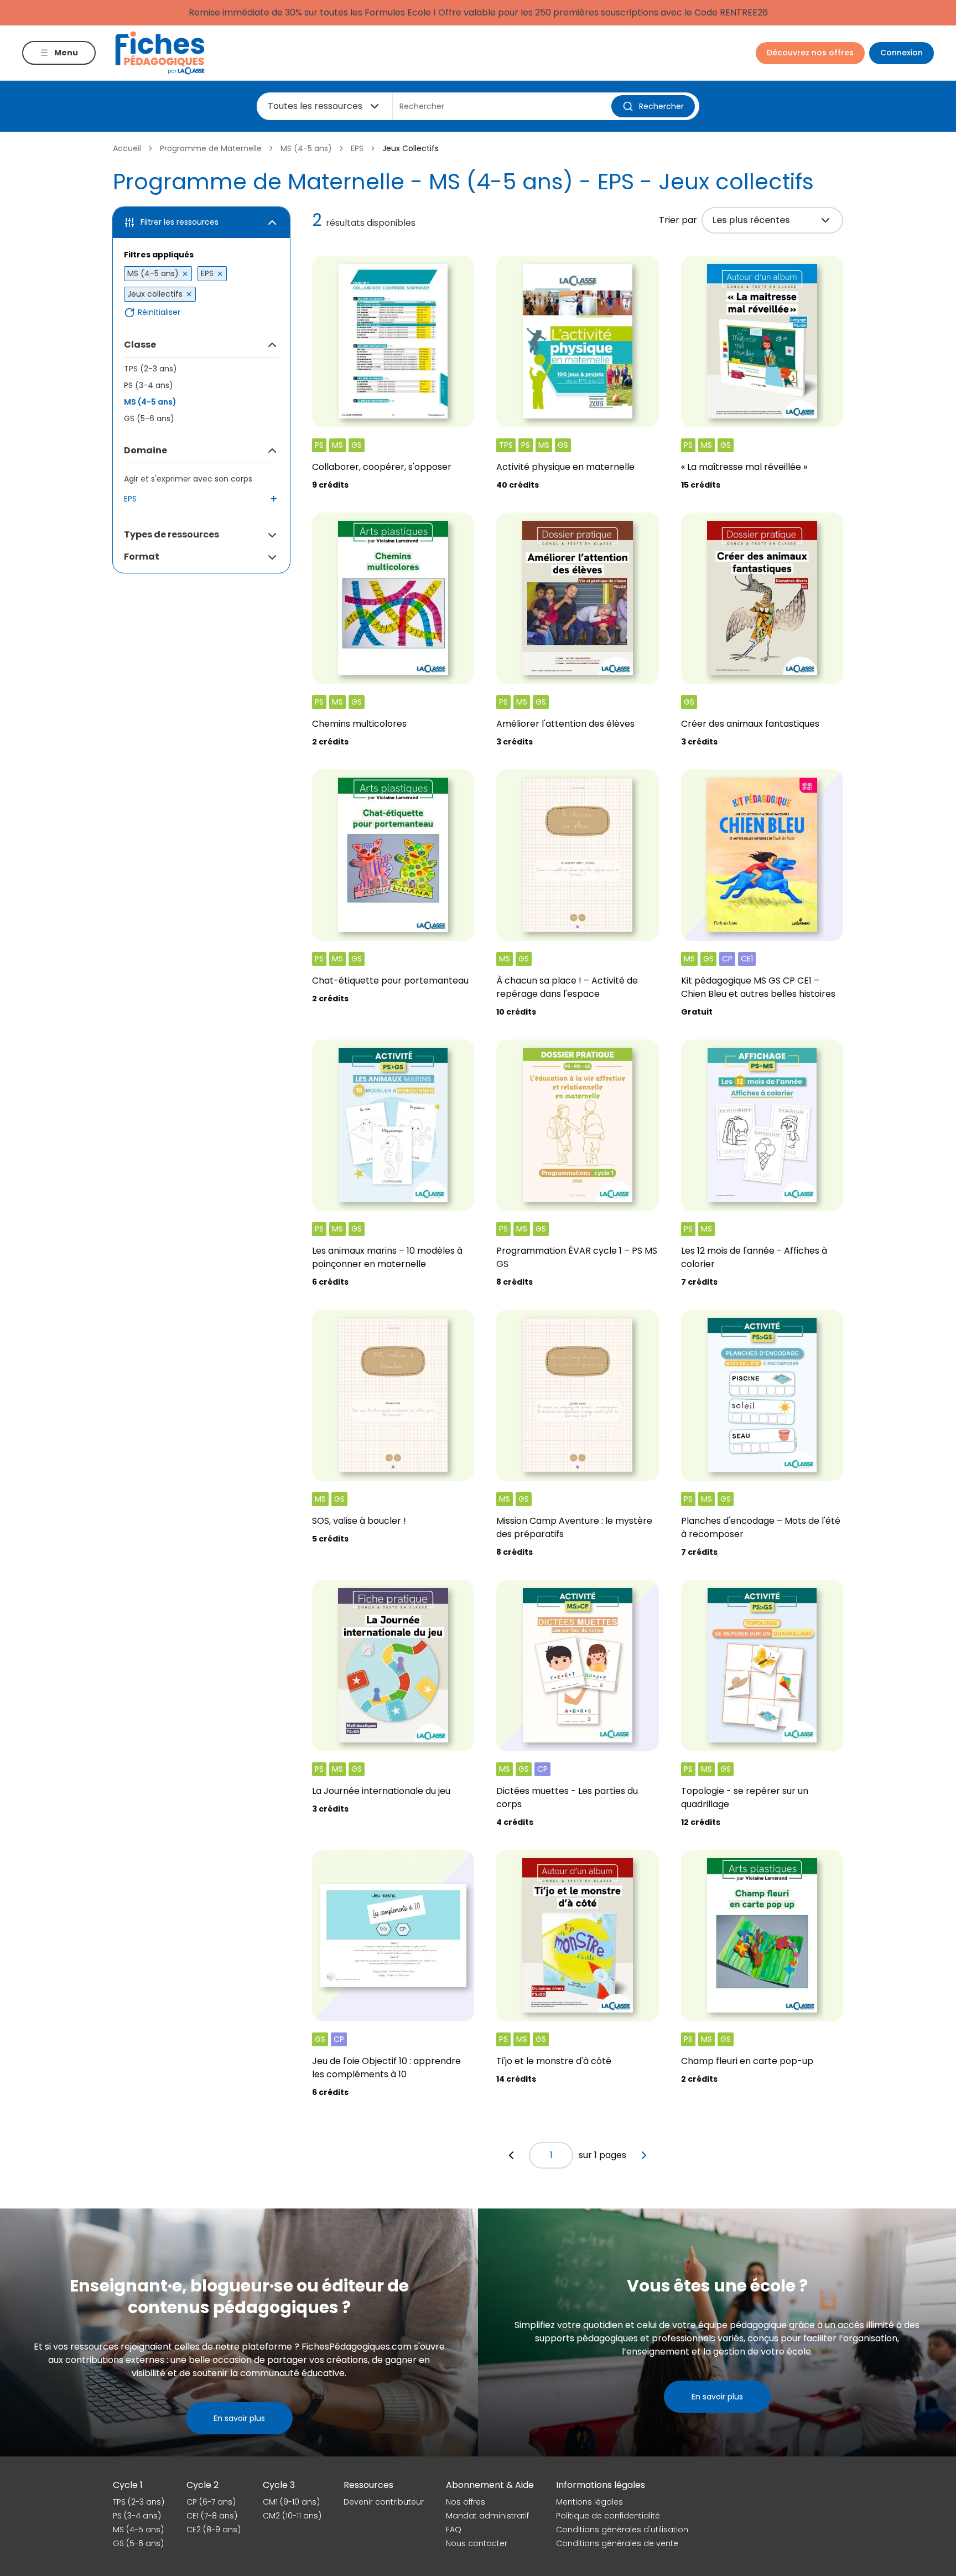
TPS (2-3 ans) (150, 369)
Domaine (146, 450)
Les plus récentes (751, 220)
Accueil (127, 148)
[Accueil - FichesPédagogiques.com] (160, 53)
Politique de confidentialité (608, 2516)
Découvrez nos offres (810, 53)
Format (142, 557)
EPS (357, 148)
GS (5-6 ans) (149, 418)
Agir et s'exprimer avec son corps (188, 479)
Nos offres (466, 2502)
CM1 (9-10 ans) (291, 2502)
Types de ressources (172, 534)
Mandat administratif (487, 2516)
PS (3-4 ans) (149, 385)
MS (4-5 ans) (306, 148)
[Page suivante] (644, 2155)
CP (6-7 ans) (211, 2502)
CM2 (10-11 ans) (292, 2516)
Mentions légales (589, 2502)
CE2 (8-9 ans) (214, 2530)
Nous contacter (477, 2543)
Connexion (902, 53)
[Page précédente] (511, 2155)
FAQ (454, 2530)
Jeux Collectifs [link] (411, 148)
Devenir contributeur (384, 2502)
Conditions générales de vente (617, 2543)
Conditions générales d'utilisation (622, 2530)
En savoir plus (239, 2418)
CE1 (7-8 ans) (212, 2516)
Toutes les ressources (315, 106)
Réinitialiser (159, 312)
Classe (140, 345)
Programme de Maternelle (211, 148)
